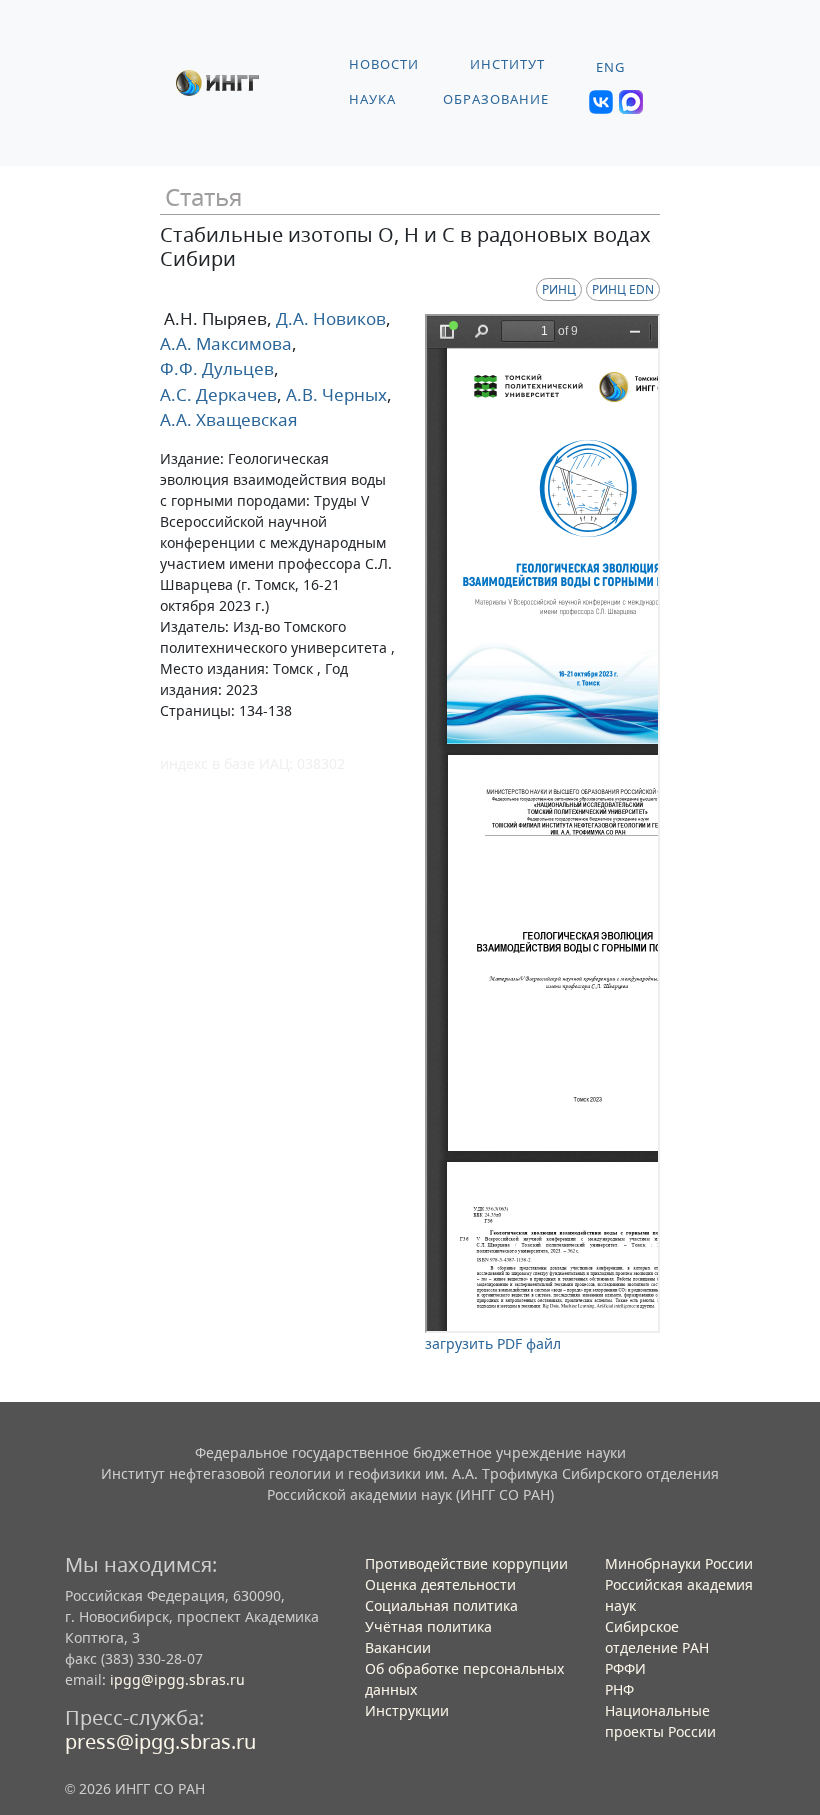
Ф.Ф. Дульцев (217, 368)
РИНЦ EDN (623, 289)
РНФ (619, 1689)
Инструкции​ (407, 1710)
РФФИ (625, 1668)
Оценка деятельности (440, 1584)
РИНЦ (559, 289)
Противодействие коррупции (466, 1563)
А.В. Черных (334, 394)
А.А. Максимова (226, 343)
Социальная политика (441, 1605)
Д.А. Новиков (329, 318)
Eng (610, 67)
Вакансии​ (398, 1647)
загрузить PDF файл (493, 1343)
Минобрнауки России (679, 1563)
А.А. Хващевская (229, 419)
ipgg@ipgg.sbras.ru (177, 1679)
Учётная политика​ (428, 1626)
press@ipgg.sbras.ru (160, 1741)
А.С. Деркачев (218, 394)
